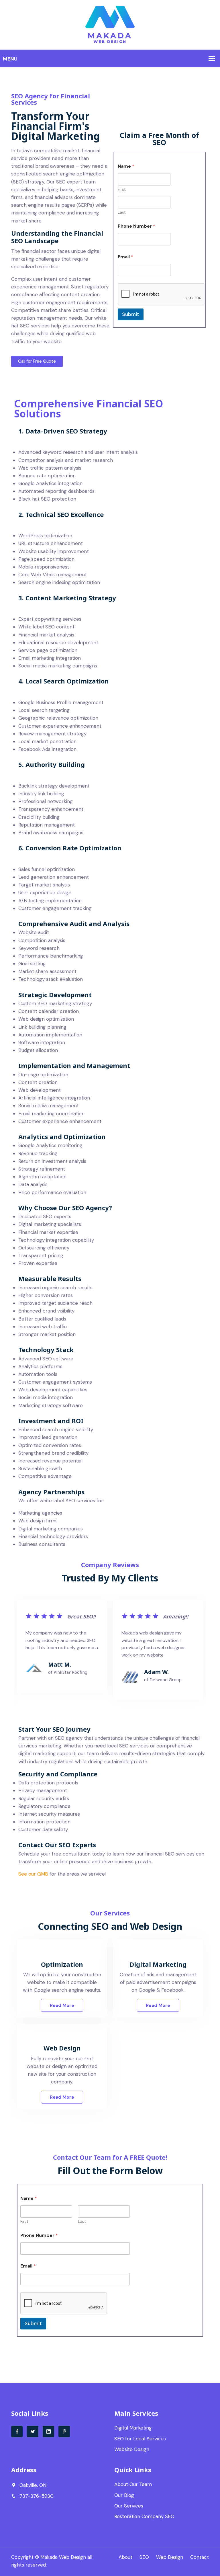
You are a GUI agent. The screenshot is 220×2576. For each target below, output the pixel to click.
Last (122, 212)
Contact (200, 2557)
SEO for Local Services (140, 2439)
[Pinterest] (64, 2432)
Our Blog (124, 2495)
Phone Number (136, 226)
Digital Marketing (133, 2428)
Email (125, 257)
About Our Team (133, 2484)
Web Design (170, 2557)
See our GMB (33, 1874)
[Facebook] (17, 2432)
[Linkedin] (48, 2432)
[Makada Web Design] (110, 24)
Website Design (132, 2449)
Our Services (129, 2506)
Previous (26, 1657)
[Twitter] (33, 2432)
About (125, 2557)
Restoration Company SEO (144, 2516)
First (122, 189)
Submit (131, 314)
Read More (62, 2005)
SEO (144, 2557)
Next (194, 1657)
